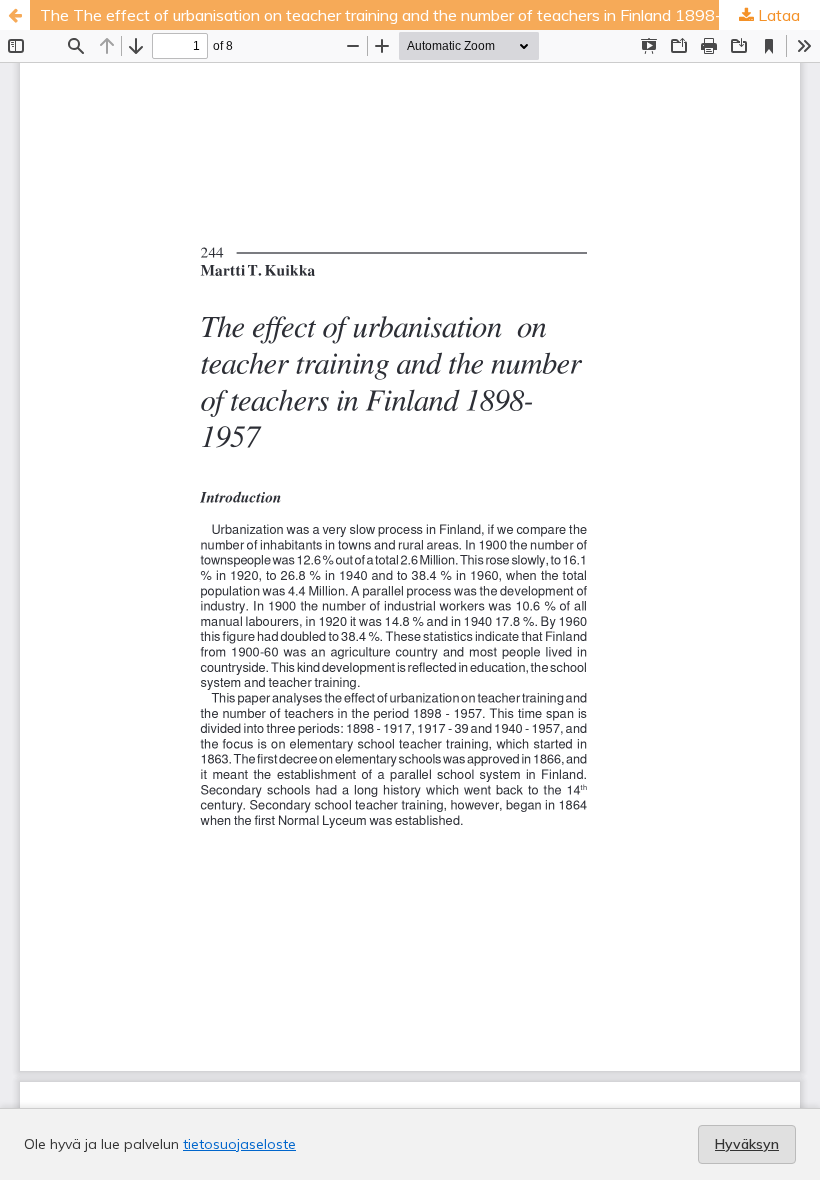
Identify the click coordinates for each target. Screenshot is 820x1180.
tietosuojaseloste (239, 1144)
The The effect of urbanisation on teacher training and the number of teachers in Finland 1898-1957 (401, 15)
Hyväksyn (747, 1144)
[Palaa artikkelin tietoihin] (15, 15)
